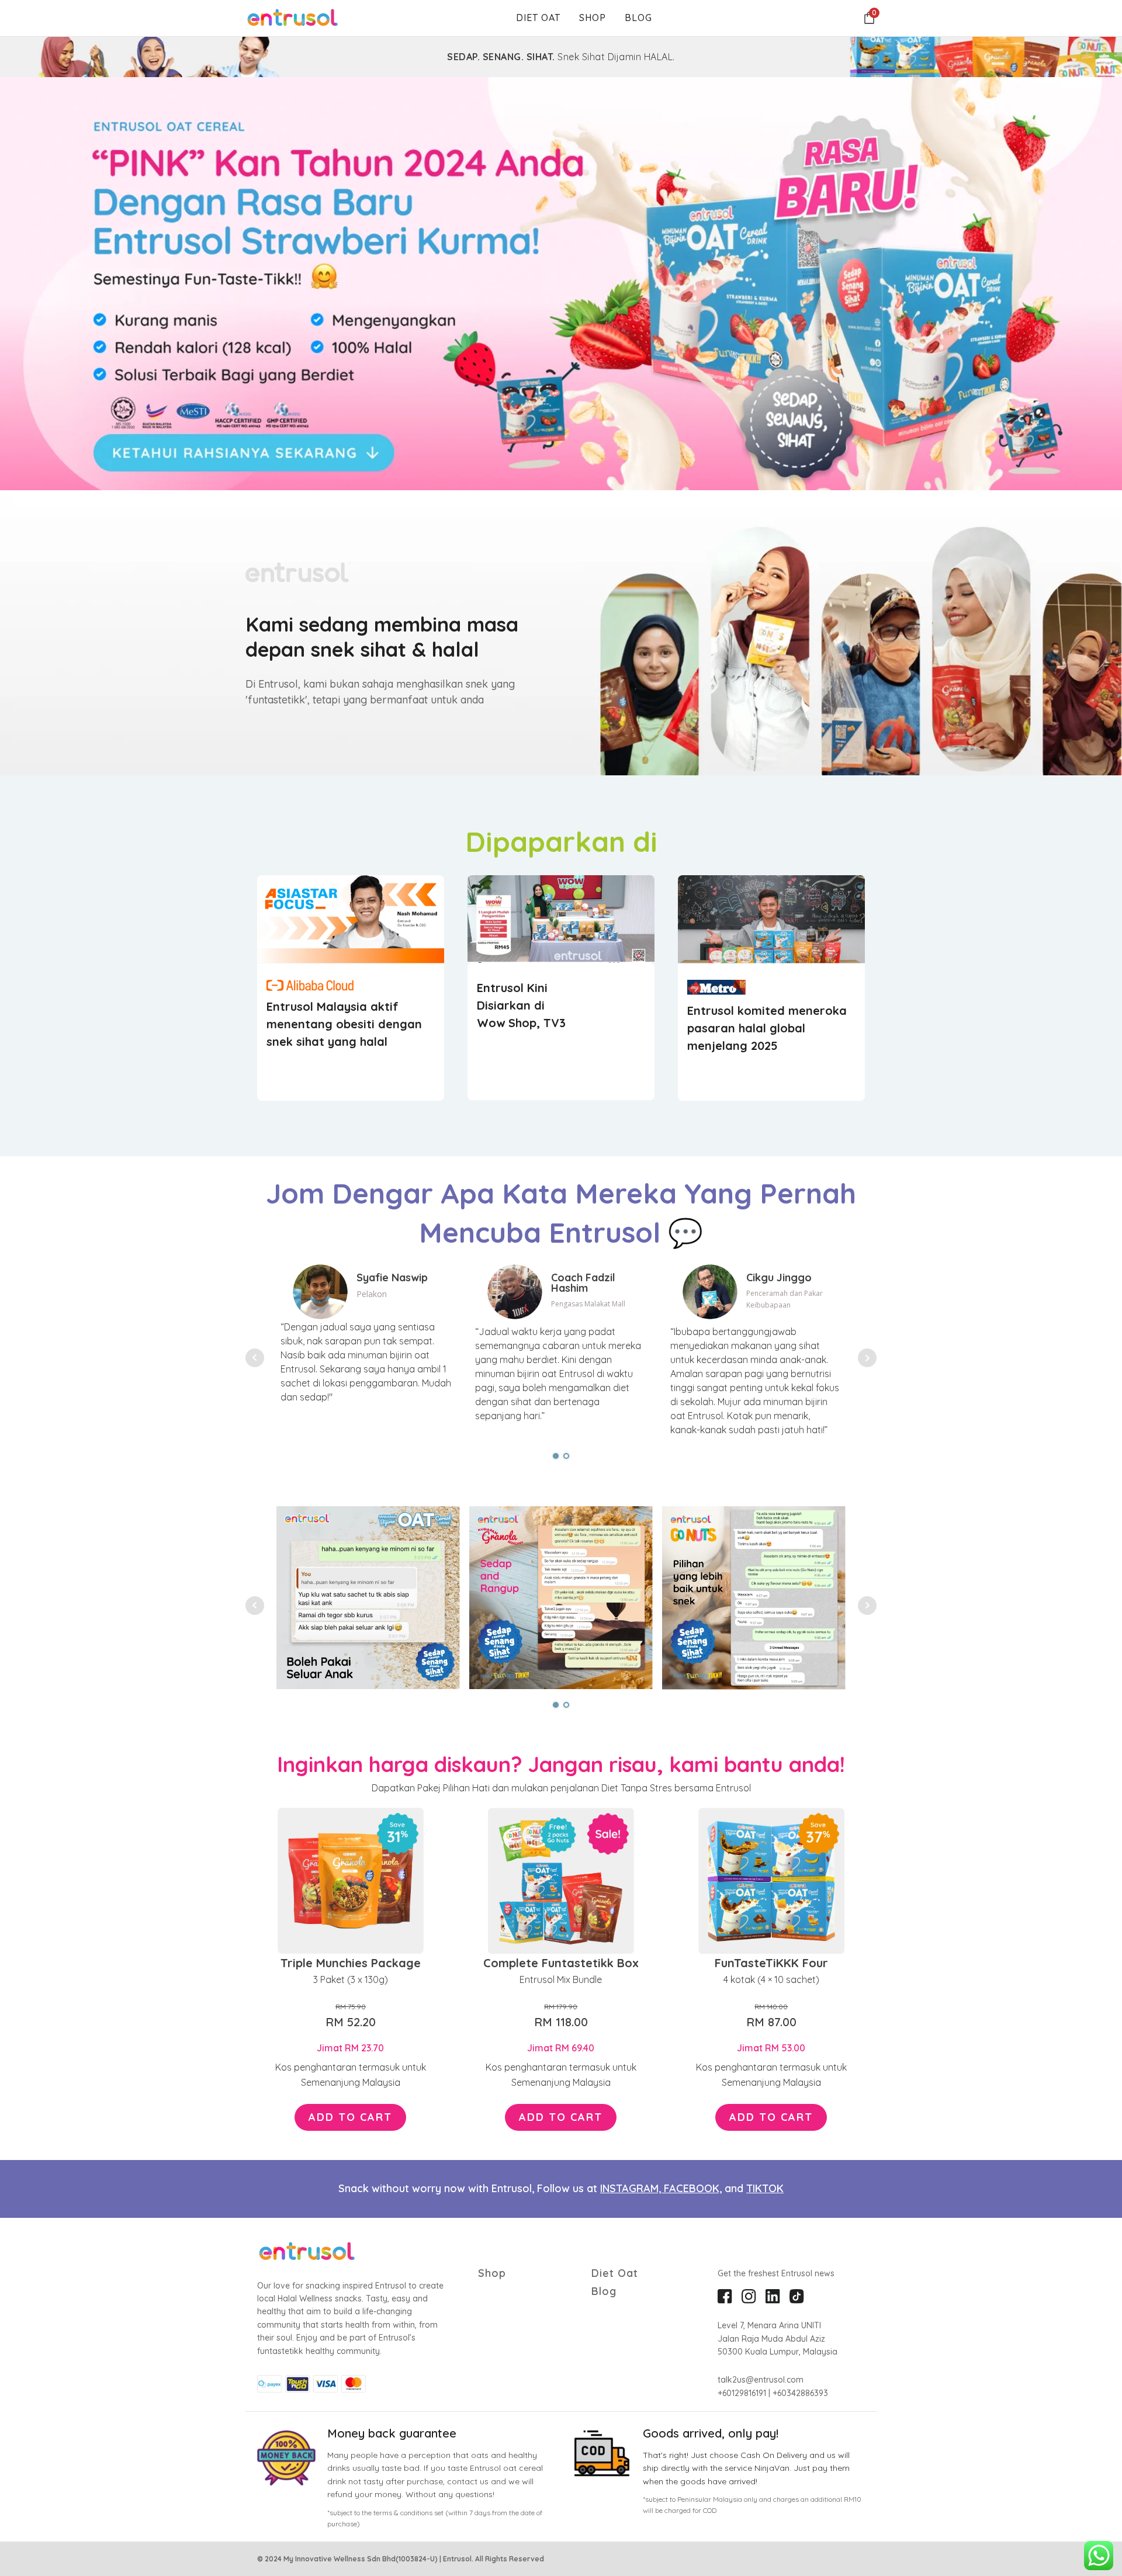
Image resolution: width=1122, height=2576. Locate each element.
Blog (638, 18)
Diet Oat (538, 18)
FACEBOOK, (693, 2188)
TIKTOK (765, 2188)
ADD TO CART (350, 2117)
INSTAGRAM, (632, 2188)
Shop (593, 18)
